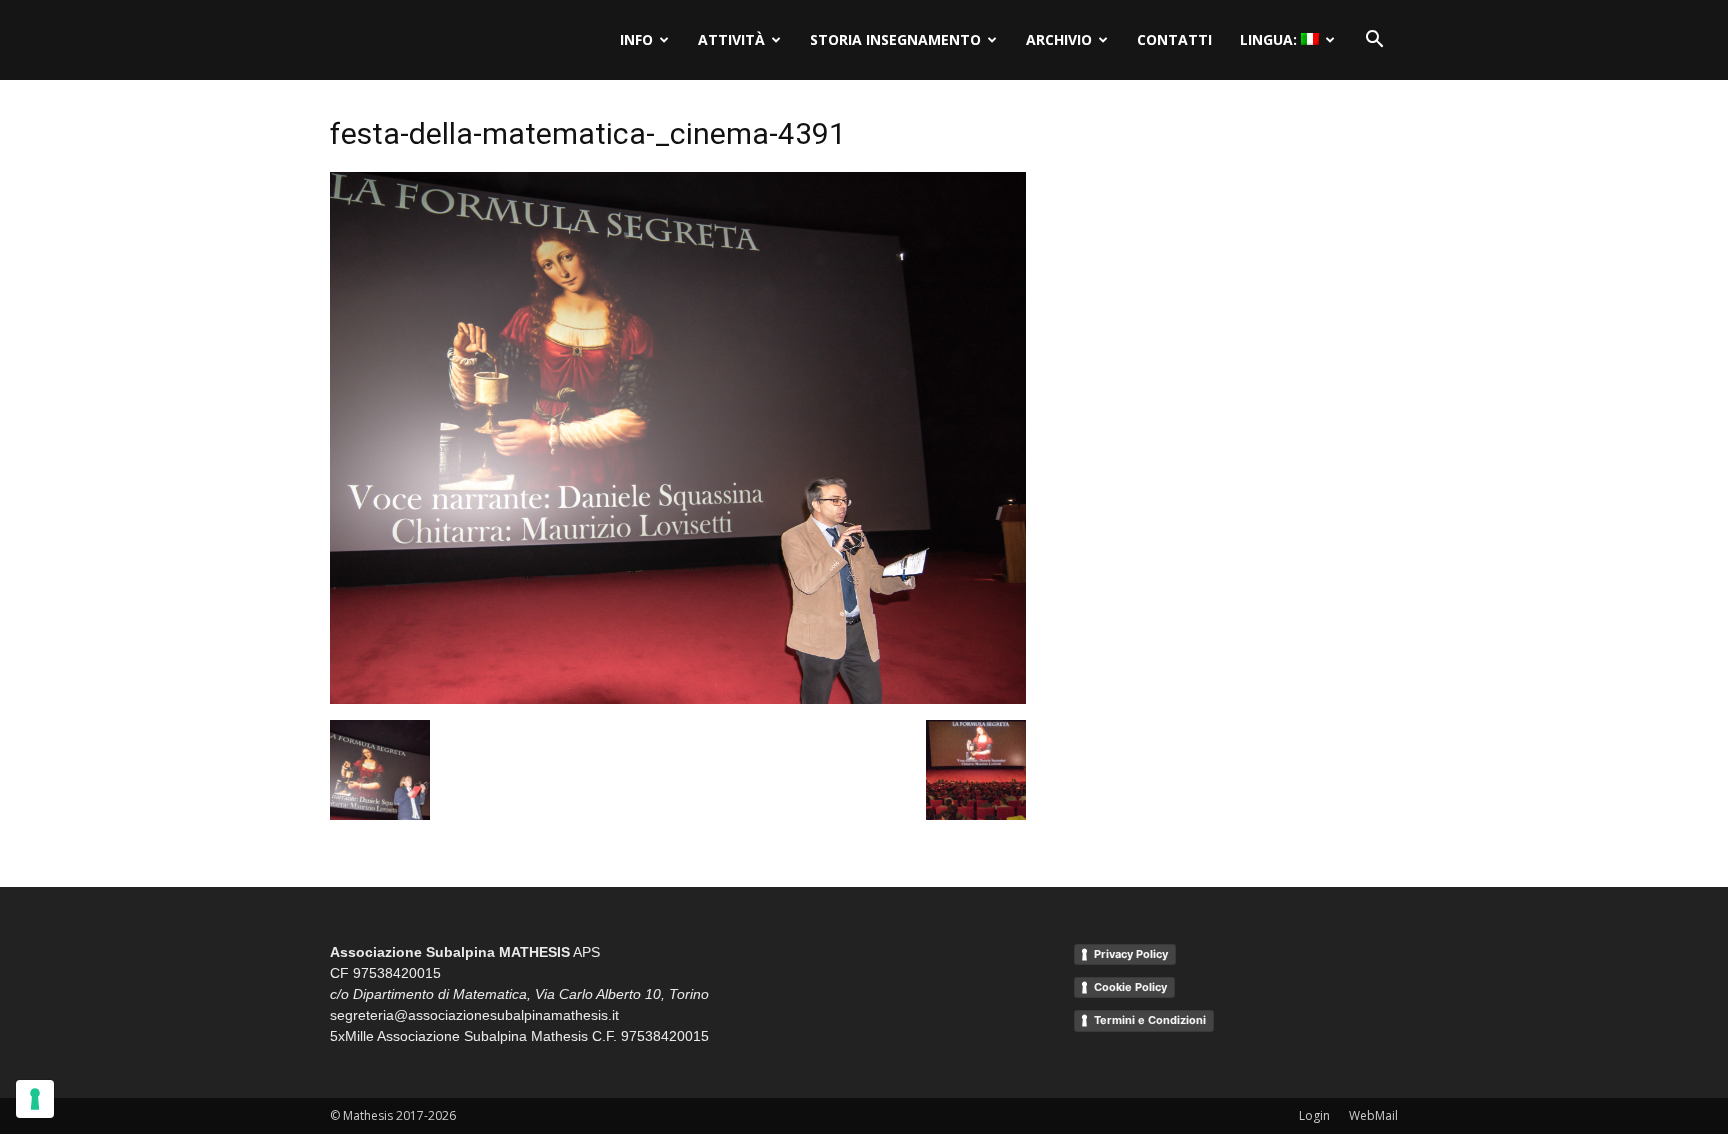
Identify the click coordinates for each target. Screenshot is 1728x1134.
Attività (731, 39)
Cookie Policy (1130, 987)
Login (1314, 1115)
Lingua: (1270, 39)
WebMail (1373, 1115)
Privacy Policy (1131, 954)
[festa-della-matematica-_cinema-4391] (678, 699)
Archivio (1059, 39)
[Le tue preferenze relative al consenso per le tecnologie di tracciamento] (35, 1099)
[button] (1374, 40)
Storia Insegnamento (895, 39)
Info (636, 39)
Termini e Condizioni (1150, 1020)
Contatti (1174, 39)
